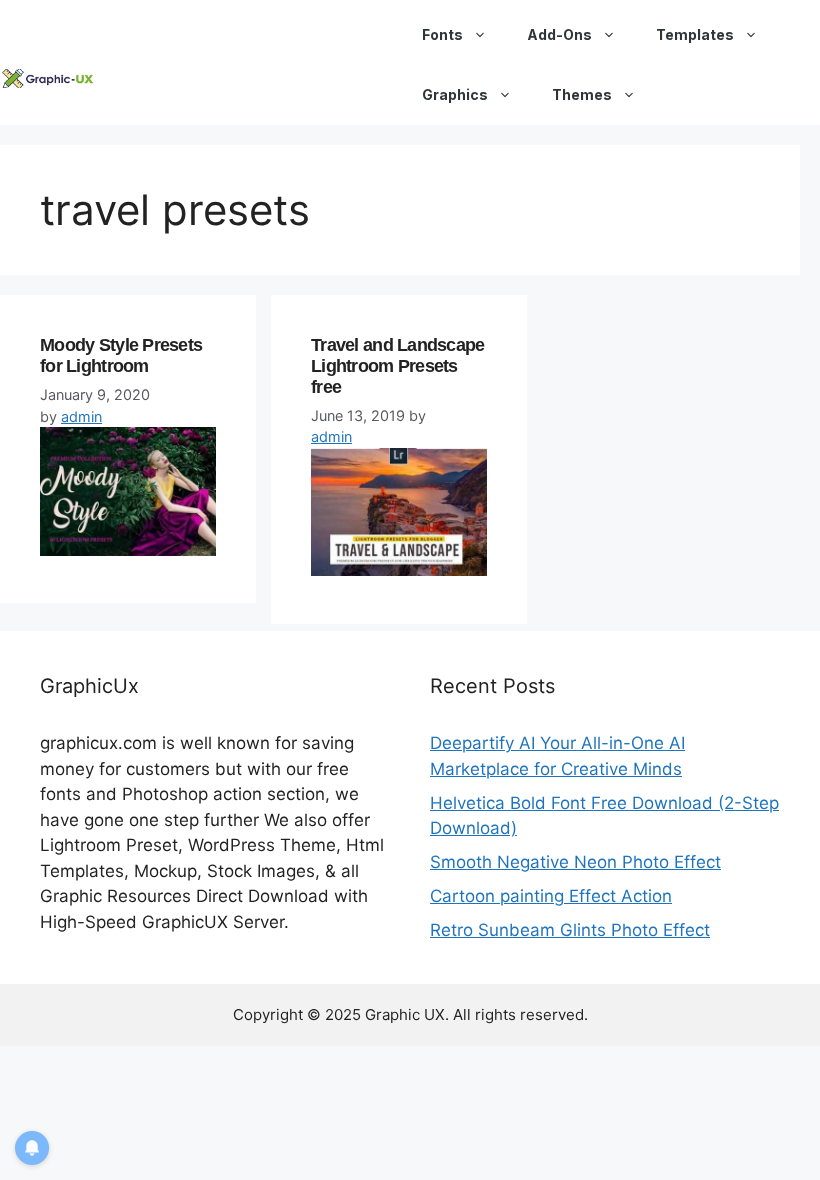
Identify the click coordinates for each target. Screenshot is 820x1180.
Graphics (455, 94)
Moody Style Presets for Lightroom (121, 355)
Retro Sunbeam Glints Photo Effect (570, 930)
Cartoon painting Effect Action (551, 896)
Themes (582, 94)
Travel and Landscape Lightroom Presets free (398, 365)
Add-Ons (559, 34)
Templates (695, 34)
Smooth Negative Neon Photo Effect (575, 862)
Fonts (442, 34)
